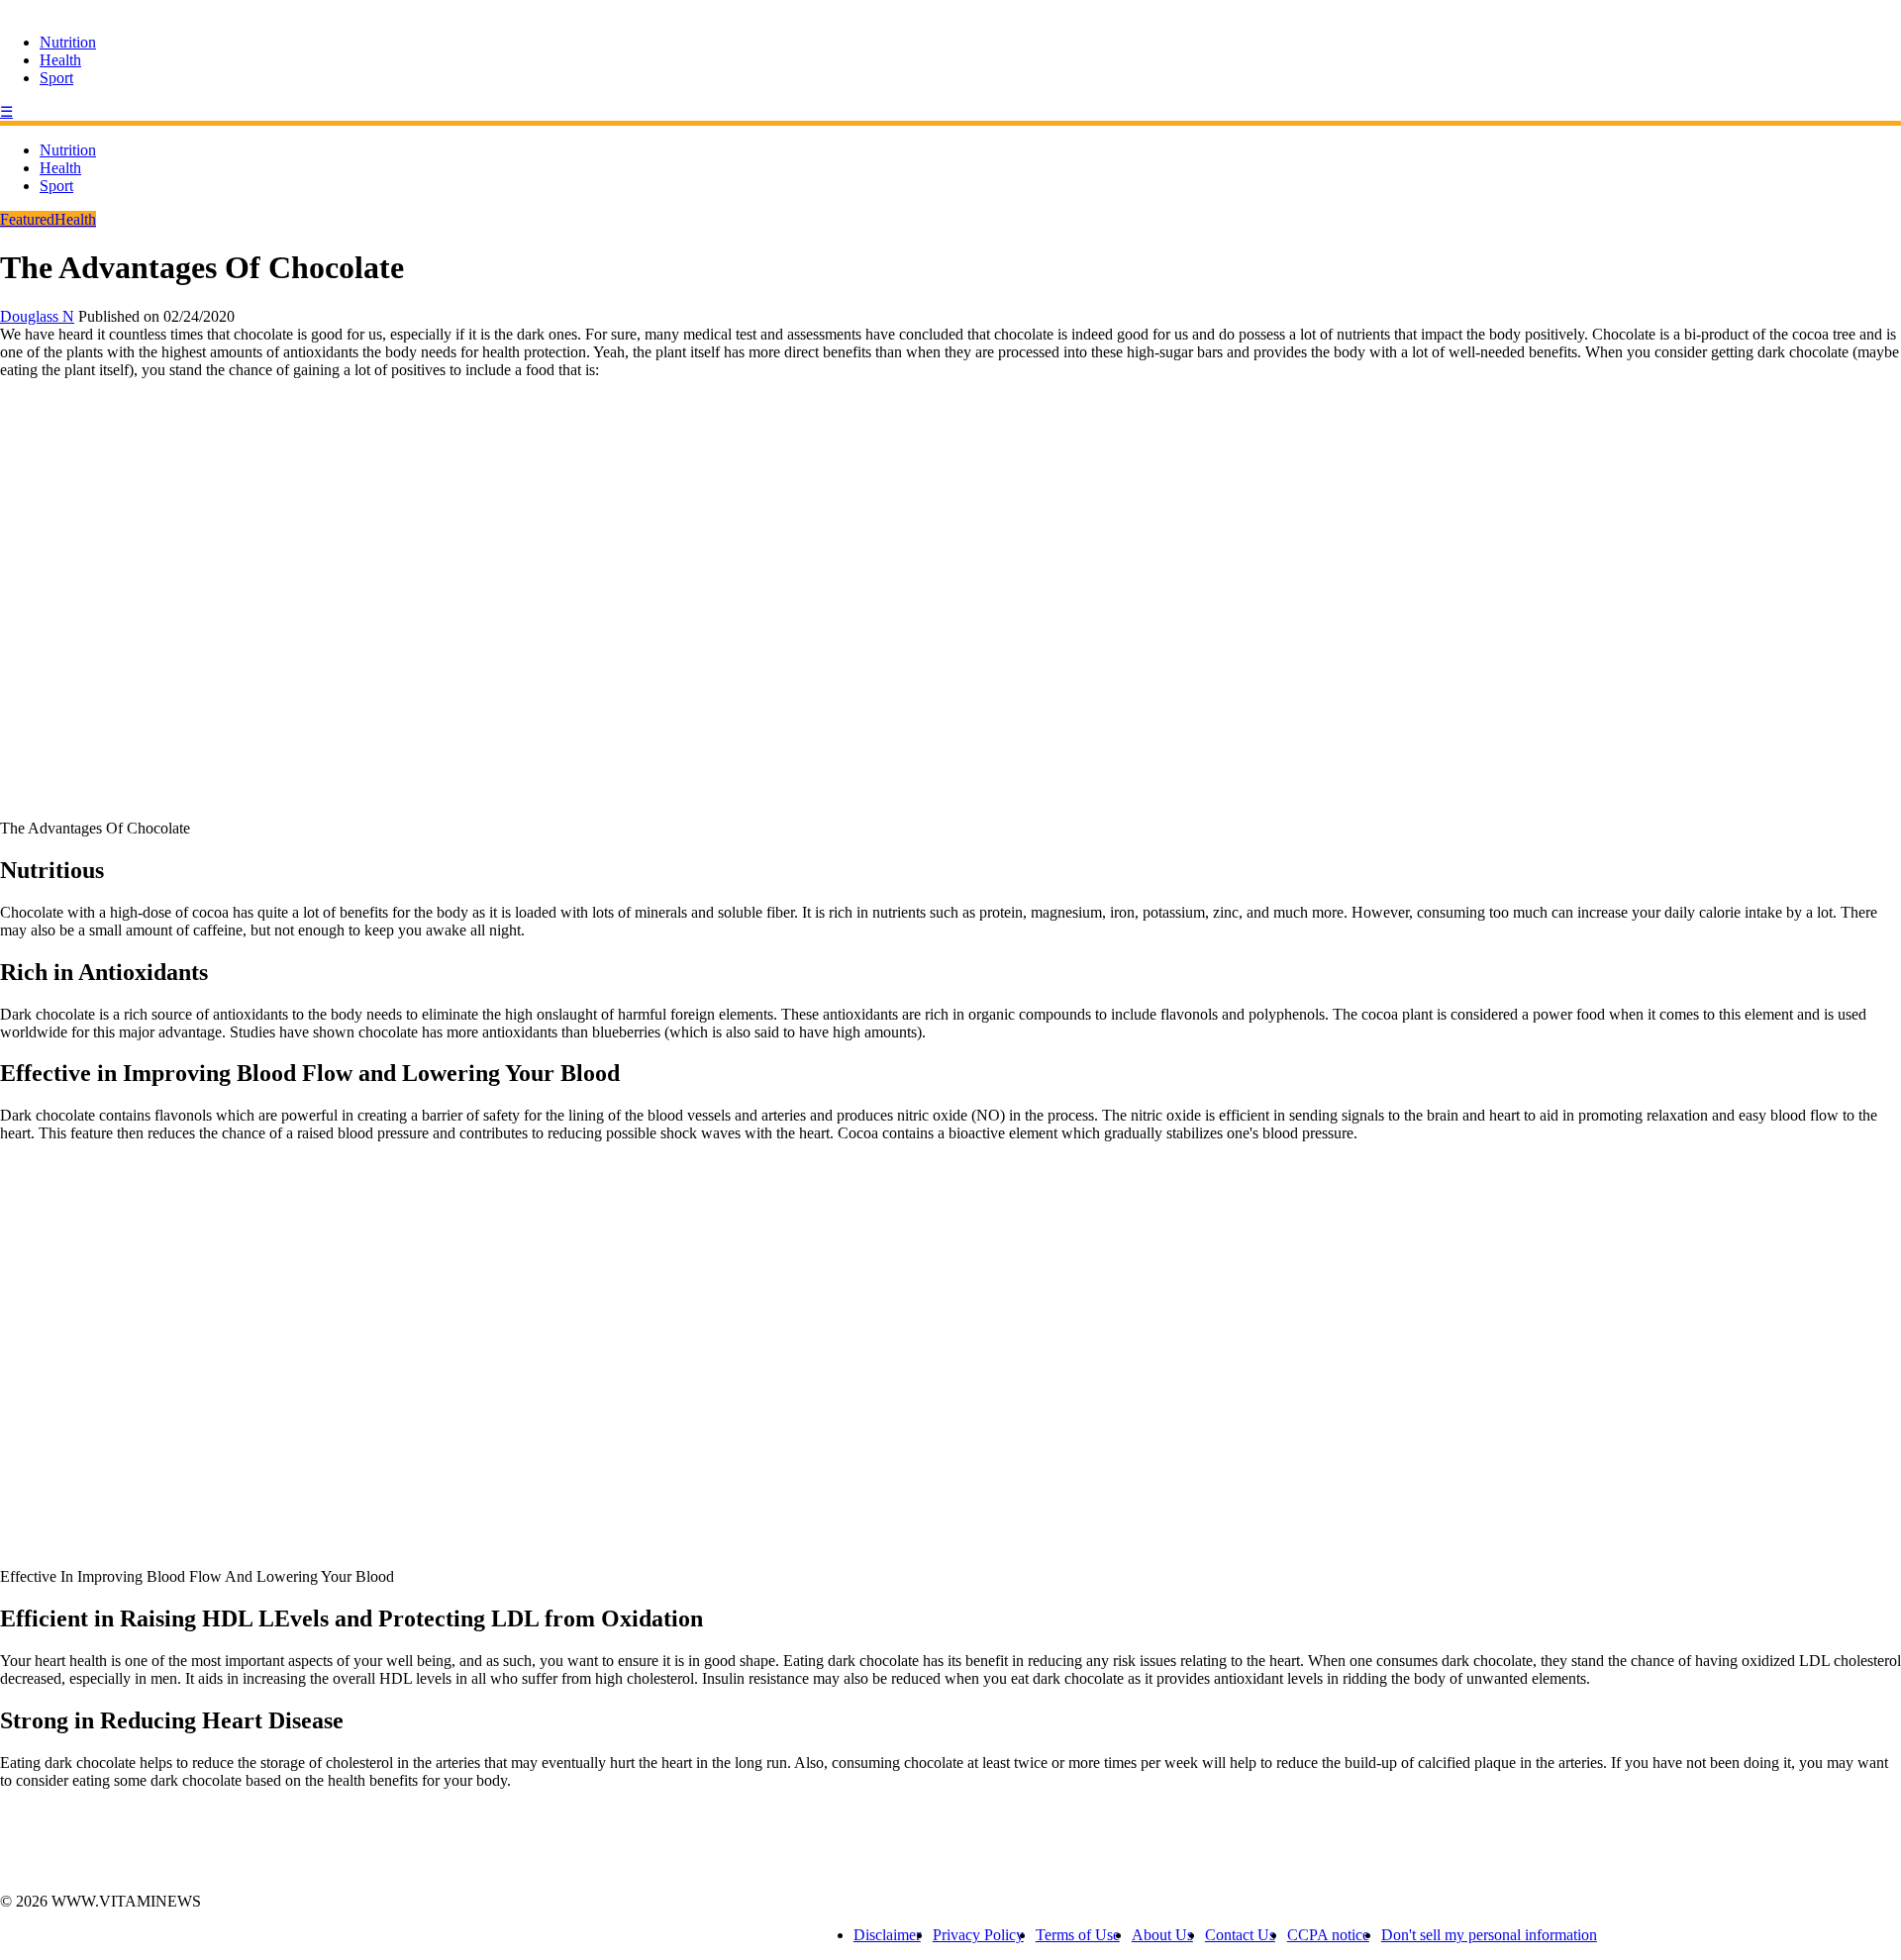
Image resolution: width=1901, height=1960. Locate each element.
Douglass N (37, 316)
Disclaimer (887, 1935)
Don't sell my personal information (1489, 1935)
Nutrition (68, 42)
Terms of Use (1078, 1935)
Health (60, 60)
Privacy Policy (978, 1935)
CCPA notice (1328, 1935)
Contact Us (1240, 1935)
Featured (27, 219)
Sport (56, 78)
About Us (1162, 1935)
